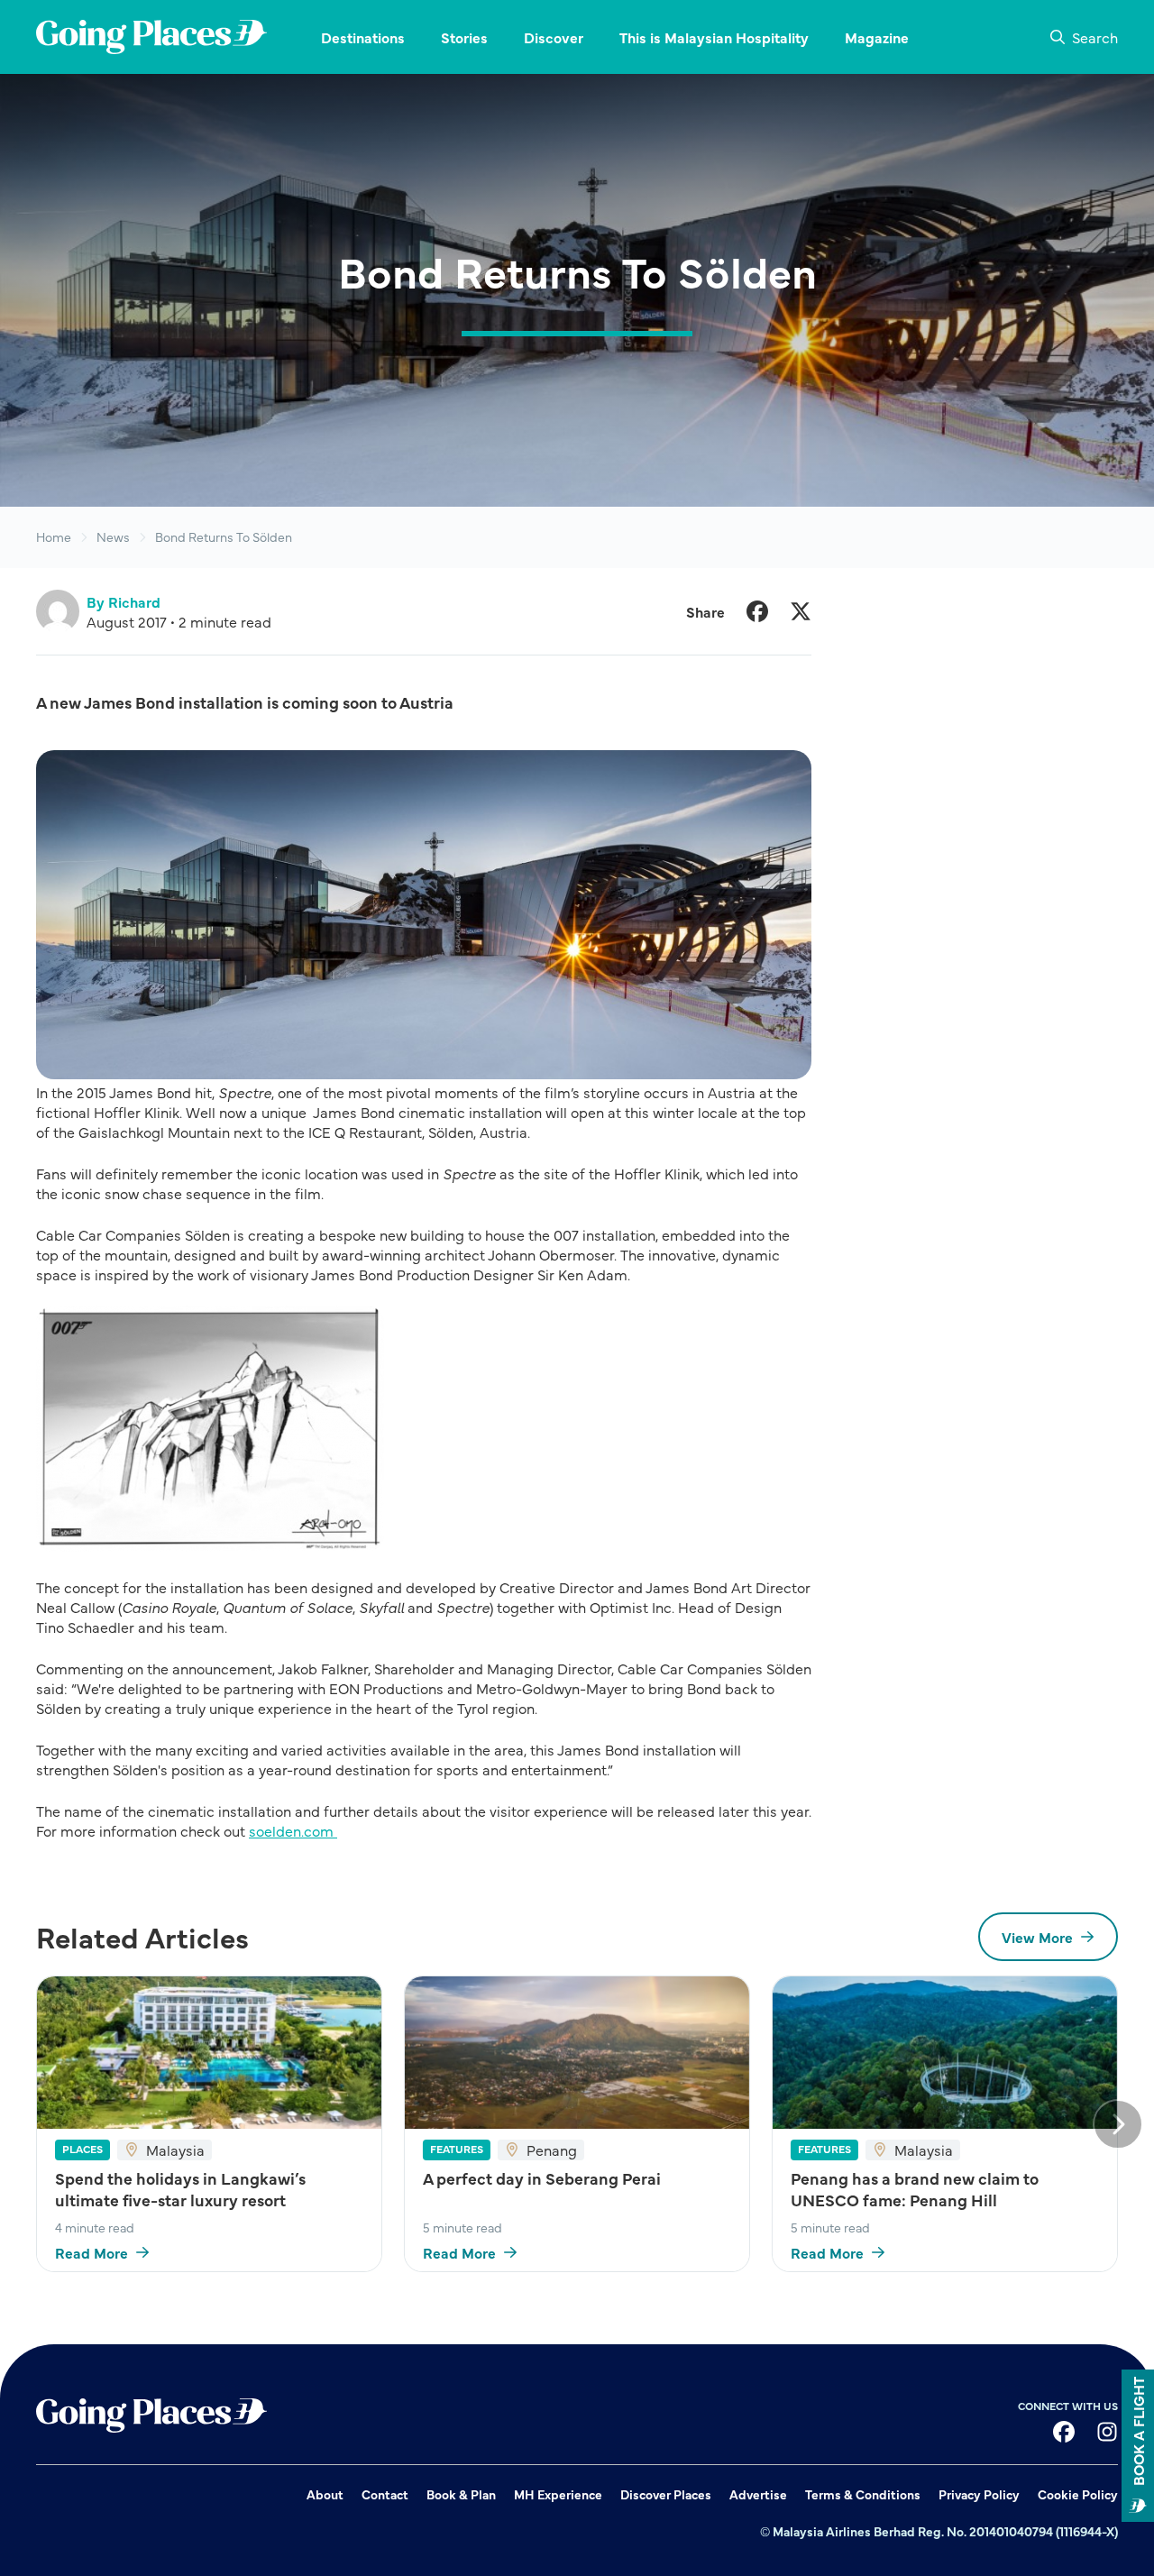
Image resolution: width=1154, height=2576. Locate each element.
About (325, 2494)
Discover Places (666, 2494)
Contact (385, 2494)
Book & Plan (461, 2494)
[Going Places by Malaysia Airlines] (151, 37)
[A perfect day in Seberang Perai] (577, 2053)
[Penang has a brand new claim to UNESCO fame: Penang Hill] (945, 2053)
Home (54, 537)
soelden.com (293, 1830)
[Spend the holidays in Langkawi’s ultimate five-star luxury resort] (209, 2053)
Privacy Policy (979, 2494)
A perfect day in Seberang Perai (542, 2178)
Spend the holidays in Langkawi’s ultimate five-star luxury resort (180, 2189)
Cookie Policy (1078, 2494)
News (113, 537)
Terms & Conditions (863, 2494)
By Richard (124, 601)
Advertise (758, 2494)
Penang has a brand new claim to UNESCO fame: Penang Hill (915, 2189)
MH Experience (558, 2494)
